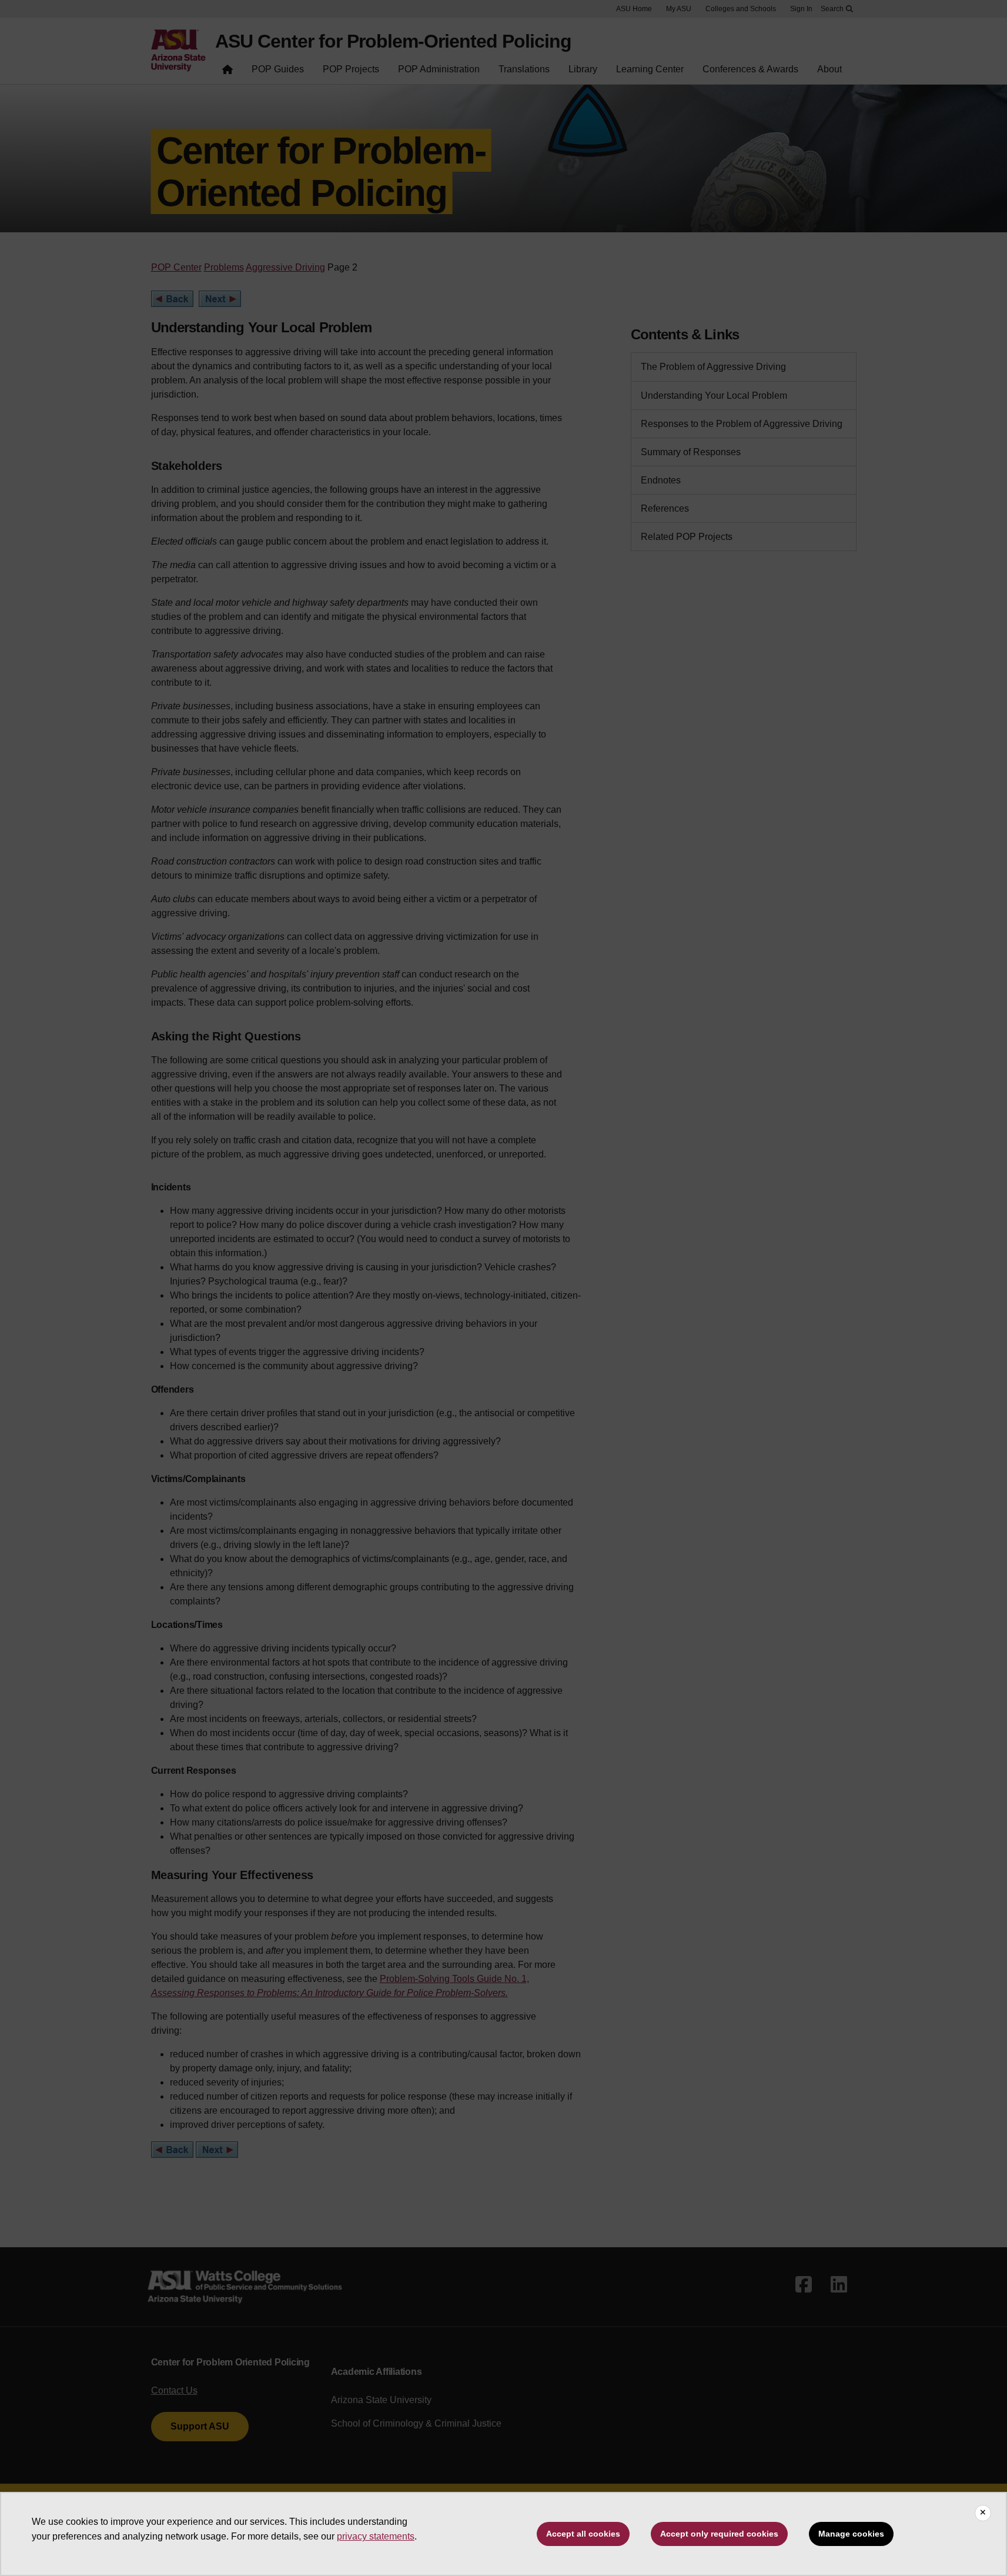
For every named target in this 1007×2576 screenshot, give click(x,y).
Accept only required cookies (719, 2534)
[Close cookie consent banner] (983, 2513)
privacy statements (376, 2536)
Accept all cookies (583, 2534)
